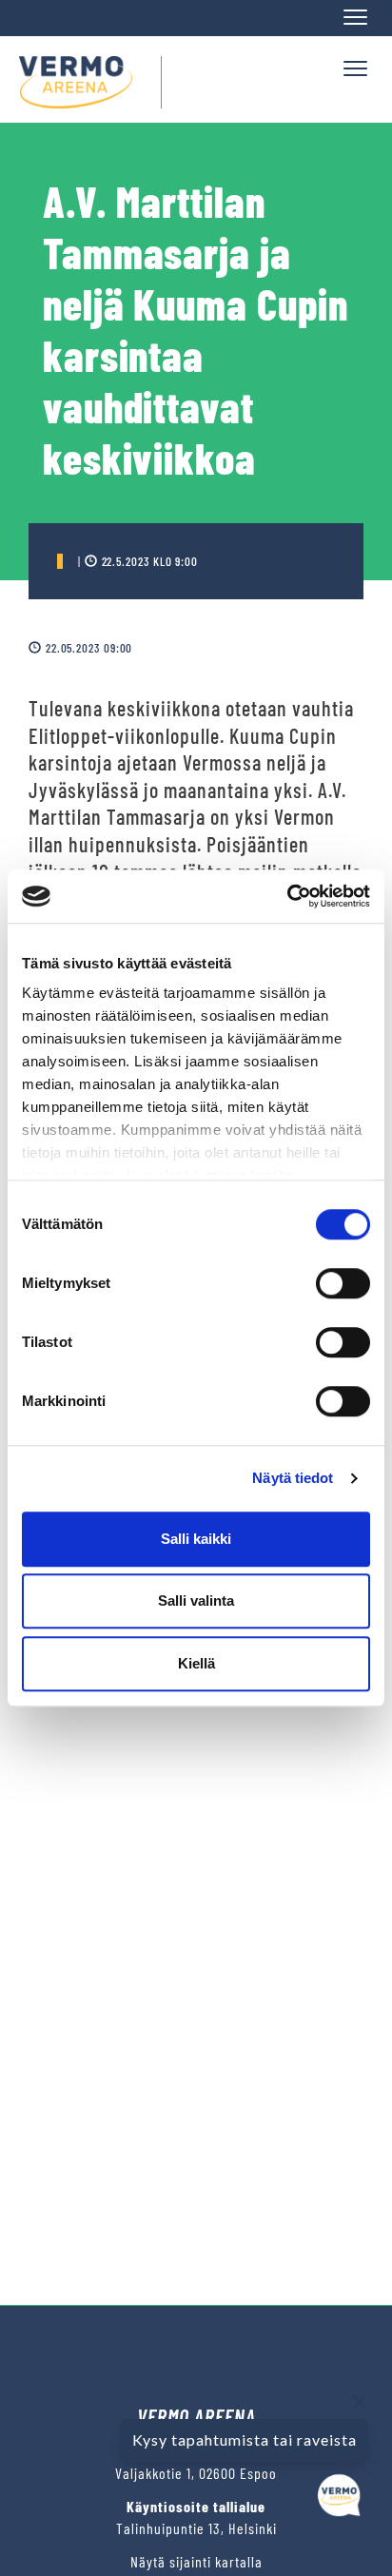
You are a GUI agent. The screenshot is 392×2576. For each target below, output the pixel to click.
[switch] (343, 1283)
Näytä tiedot (293, 1478)
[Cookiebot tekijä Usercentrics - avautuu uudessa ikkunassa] (287, 896)
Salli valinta (196, 1600)
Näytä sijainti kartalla (196, 2561)
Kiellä (196, 1663)
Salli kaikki (196, 1539)
